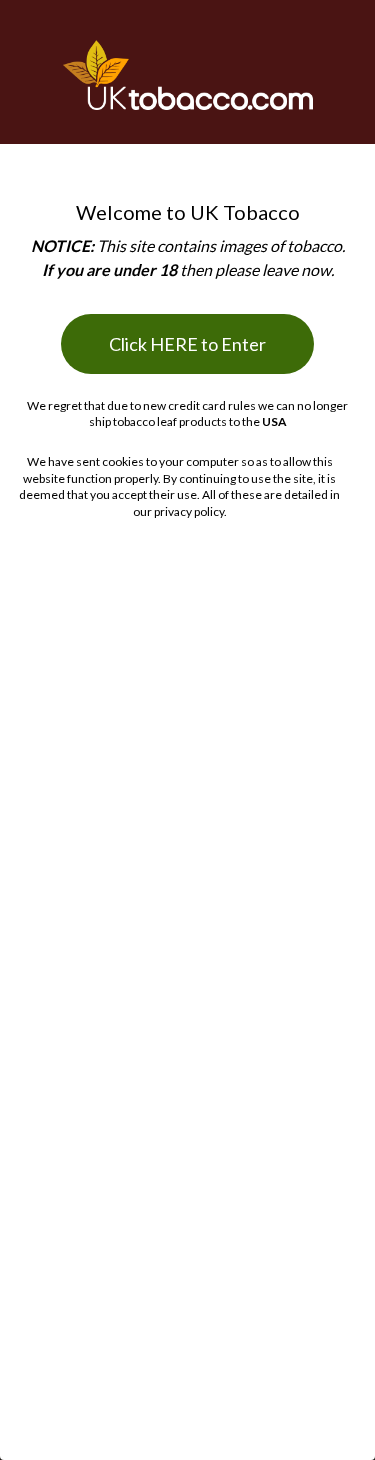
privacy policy (189, 511)
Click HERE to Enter (187, 344)
